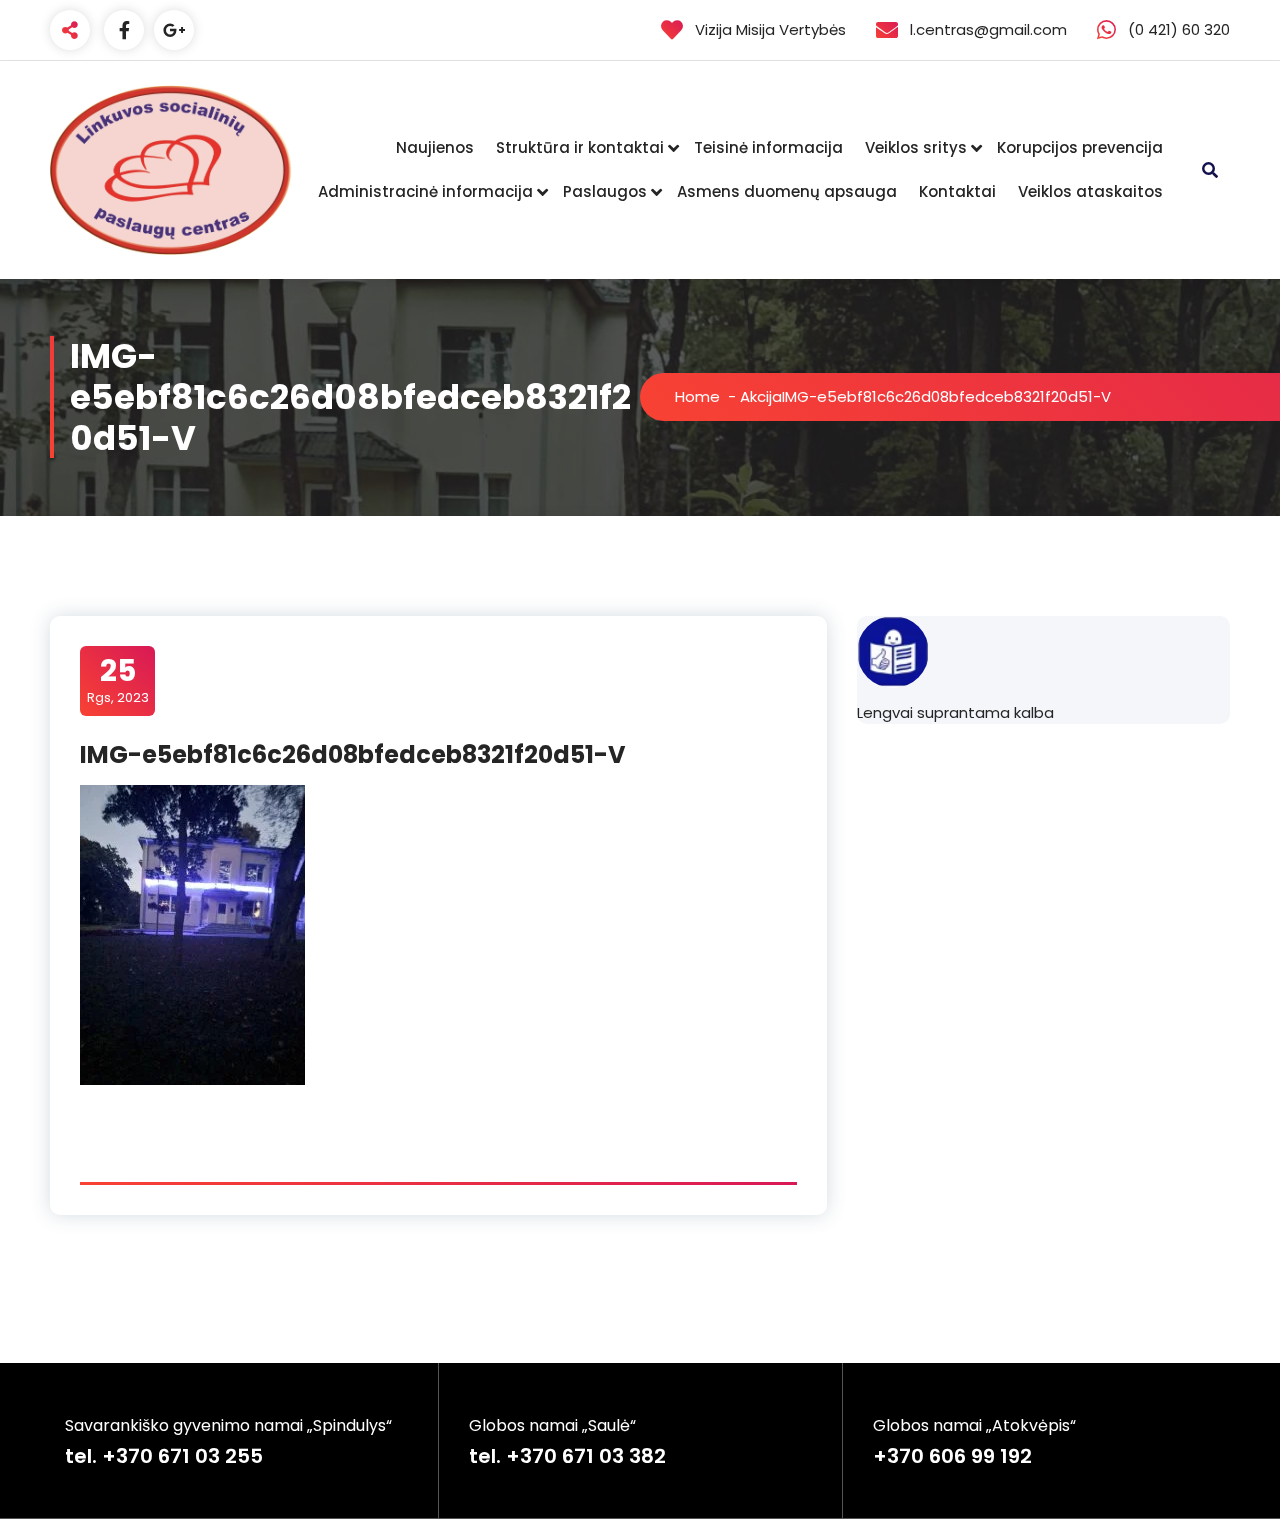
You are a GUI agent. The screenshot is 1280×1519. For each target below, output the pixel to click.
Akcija (761, 396)
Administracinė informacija (425, 191)
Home (697, 396)
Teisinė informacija (768, 147)
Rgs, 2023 (118, 680)
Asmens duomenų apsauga (787, 191)
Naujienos (435, 147)
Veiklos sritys (916, 147)
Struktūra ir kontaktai (580, 147)
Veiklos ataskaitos (1090, 191)
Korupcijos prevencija (1080, 147)
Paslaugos (605, 191)
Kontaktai (957, 191)
